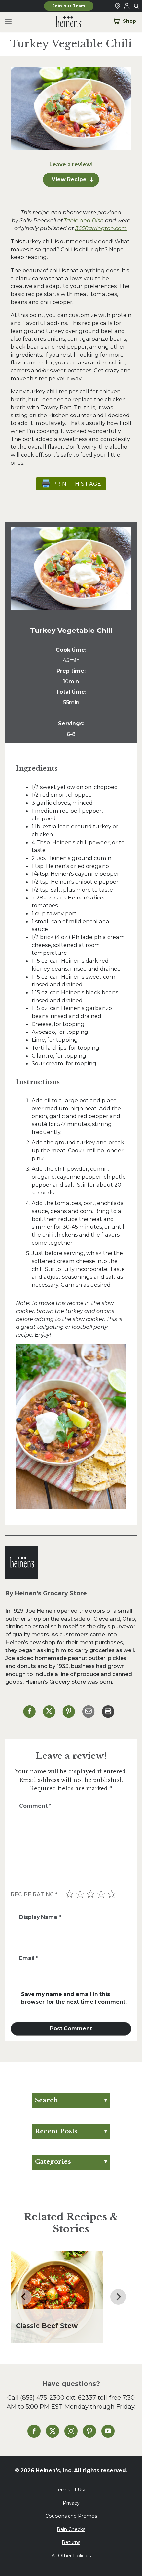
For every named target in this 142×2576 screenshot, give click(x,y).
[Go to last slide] (24, 2297)
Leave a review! (71, 164)
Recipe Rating (34, 1895)
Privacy (71, 2503)
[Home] (63, 22)
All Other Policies (71, 2556)
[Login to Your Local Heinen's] (127, 6)
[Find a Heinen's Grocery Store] (118, 6)
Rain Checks (71, 2529)
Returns (71, 2542)
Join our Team (69, 6)
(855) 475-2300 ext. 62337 (58, 2397)
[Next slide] (118, 2297)
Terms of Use (71, 2490)
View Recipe (69, 180)
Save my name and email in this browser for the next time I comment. (74, 1998)
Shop (129, 21)
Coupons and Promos (71, 2516)
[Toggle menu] (8, 22)
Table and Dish (84, 220)
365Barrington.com (101, 228)
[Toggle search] (137, 6)
